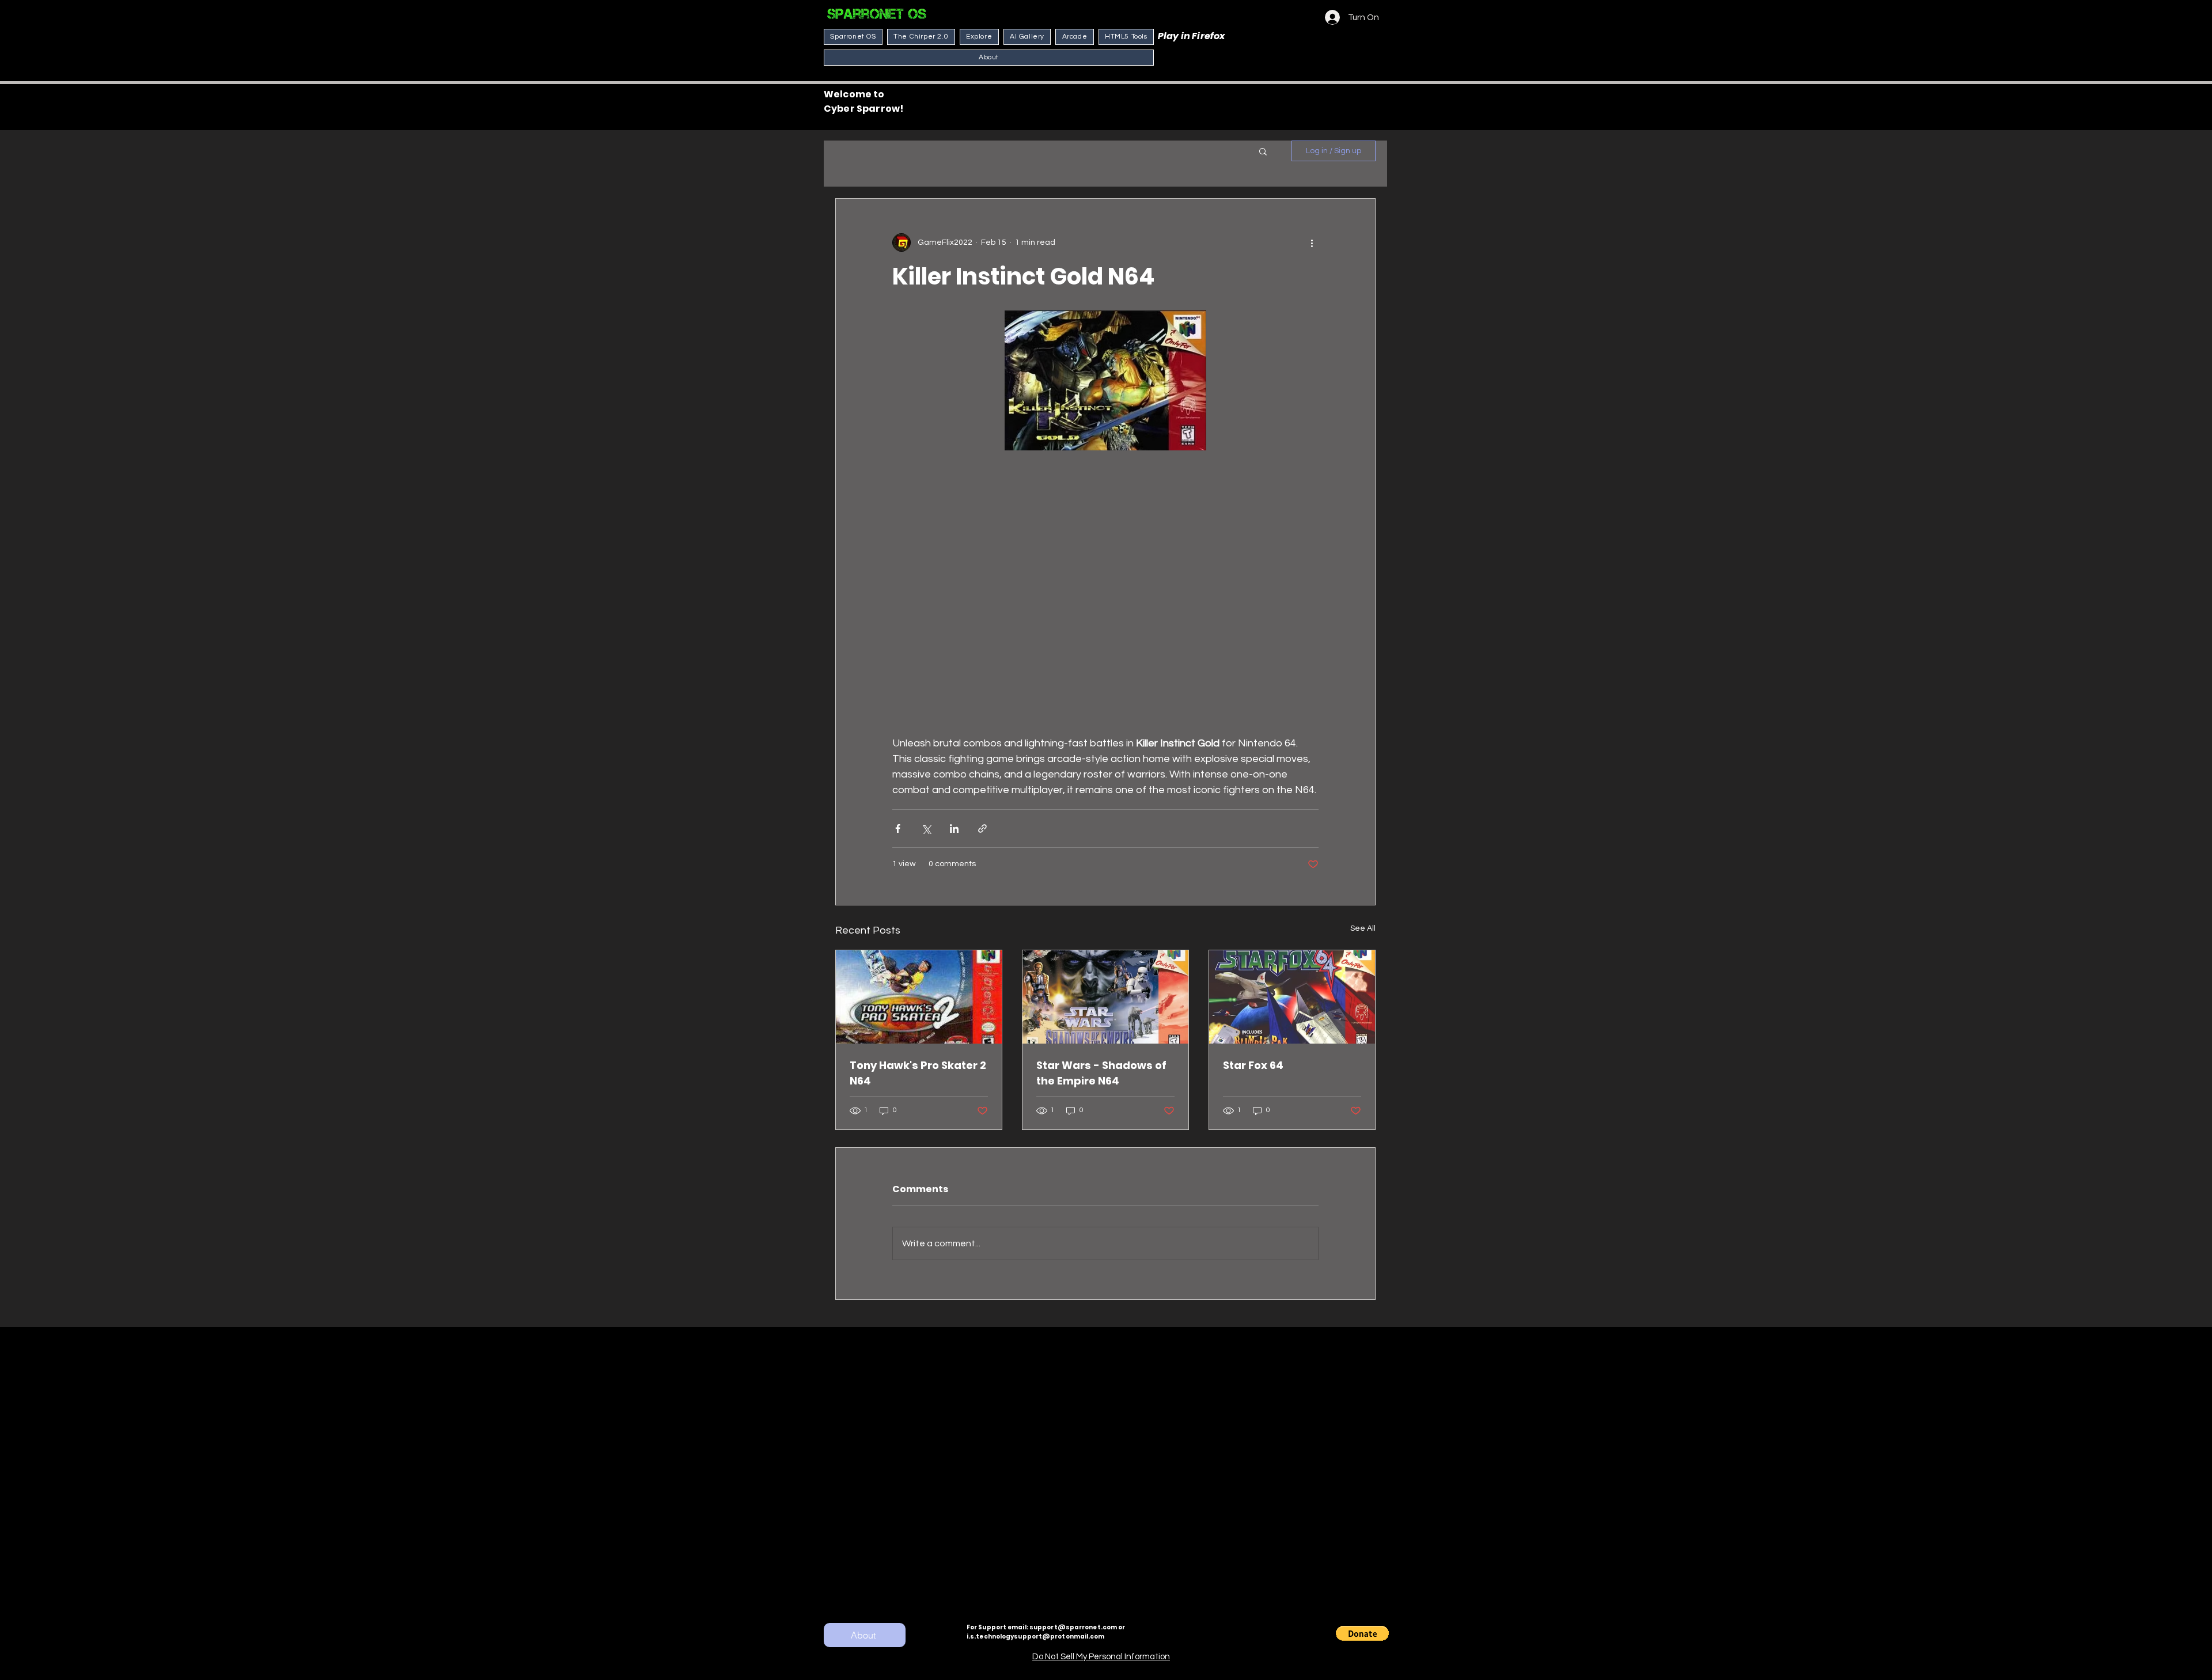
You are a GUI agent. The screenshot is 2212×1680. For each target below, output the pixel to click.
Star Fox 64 (1253, 1065)
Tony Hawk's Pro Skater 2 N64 (918, 1073)
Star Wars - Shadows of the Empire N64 (1101, 1073)
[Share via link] (982, 828)
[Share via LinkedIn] (954, 828)
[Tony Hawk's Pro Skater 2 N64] (919, 997)
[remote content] (1105, 589)
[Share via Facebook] (898, 828)
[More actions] (1312, 242)
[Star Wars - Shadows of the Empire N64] (1105, 997)
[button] (1263, 151)
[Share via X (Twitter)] (926, 828)
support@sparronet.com (1073, 1627)
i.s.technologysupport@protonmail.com (1036, 1637)
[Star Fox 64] (1292, 997)
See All (1363, 928)
